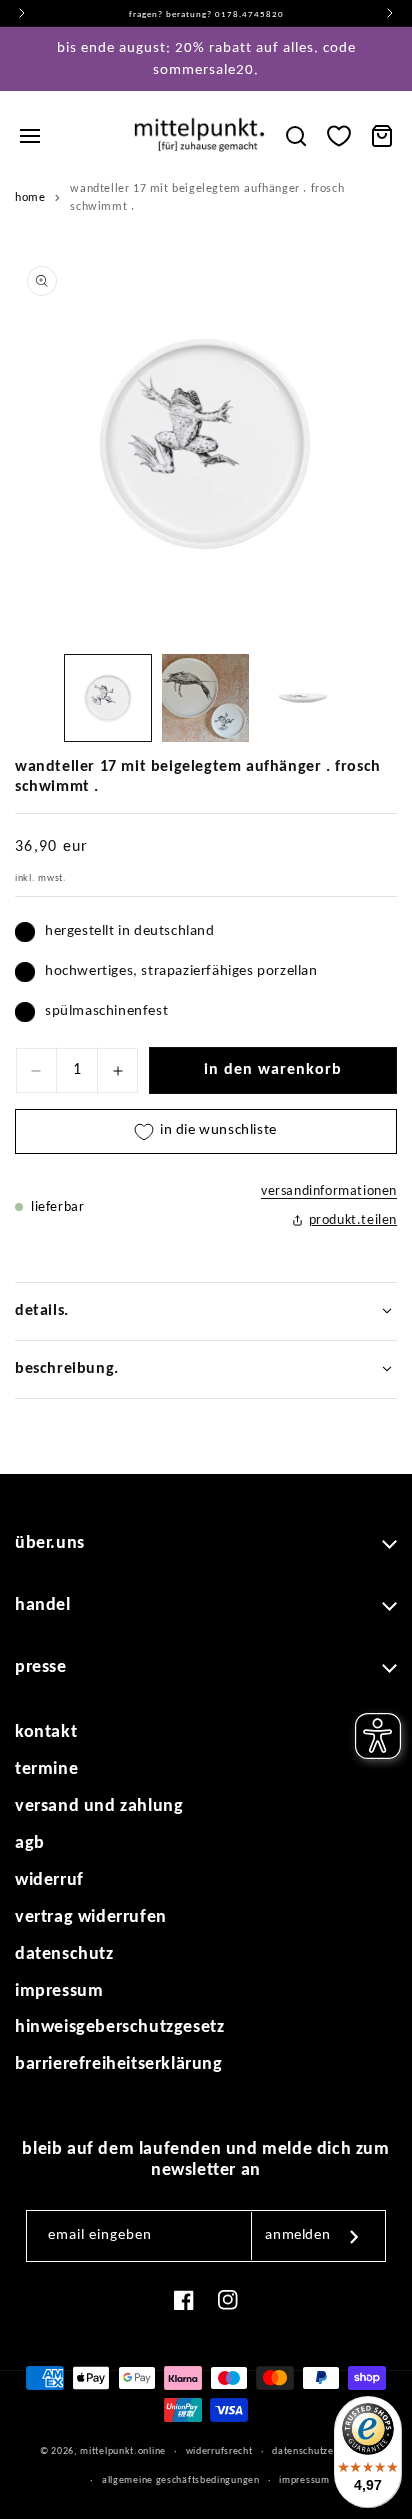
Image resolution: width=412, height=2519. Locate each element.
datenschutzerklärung (322, 2451)
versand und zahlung (99, 1806)
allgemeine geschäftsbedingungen (181, 2480)
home (30, 198)
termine (46, 1769)
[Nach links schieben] (37, 703)
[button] (30, 136)
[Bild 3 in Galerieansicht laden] (303, 698)
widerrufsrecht (219, 2451)
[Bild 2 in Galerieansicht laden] (206, 698)
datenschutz (64, 1954)
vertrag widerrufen (91, 1917)
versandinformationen (329, 1191)
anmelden (297, 2235)
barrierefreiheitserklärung (119, 2064)
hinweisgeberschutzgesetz (119, 2027)
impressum (59, 1991)
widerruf (49, 1880)
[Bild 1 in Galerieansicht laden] (108, 698)
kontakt (46, 1732)
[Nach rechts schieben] (375, 703)
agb (30, 1843)
